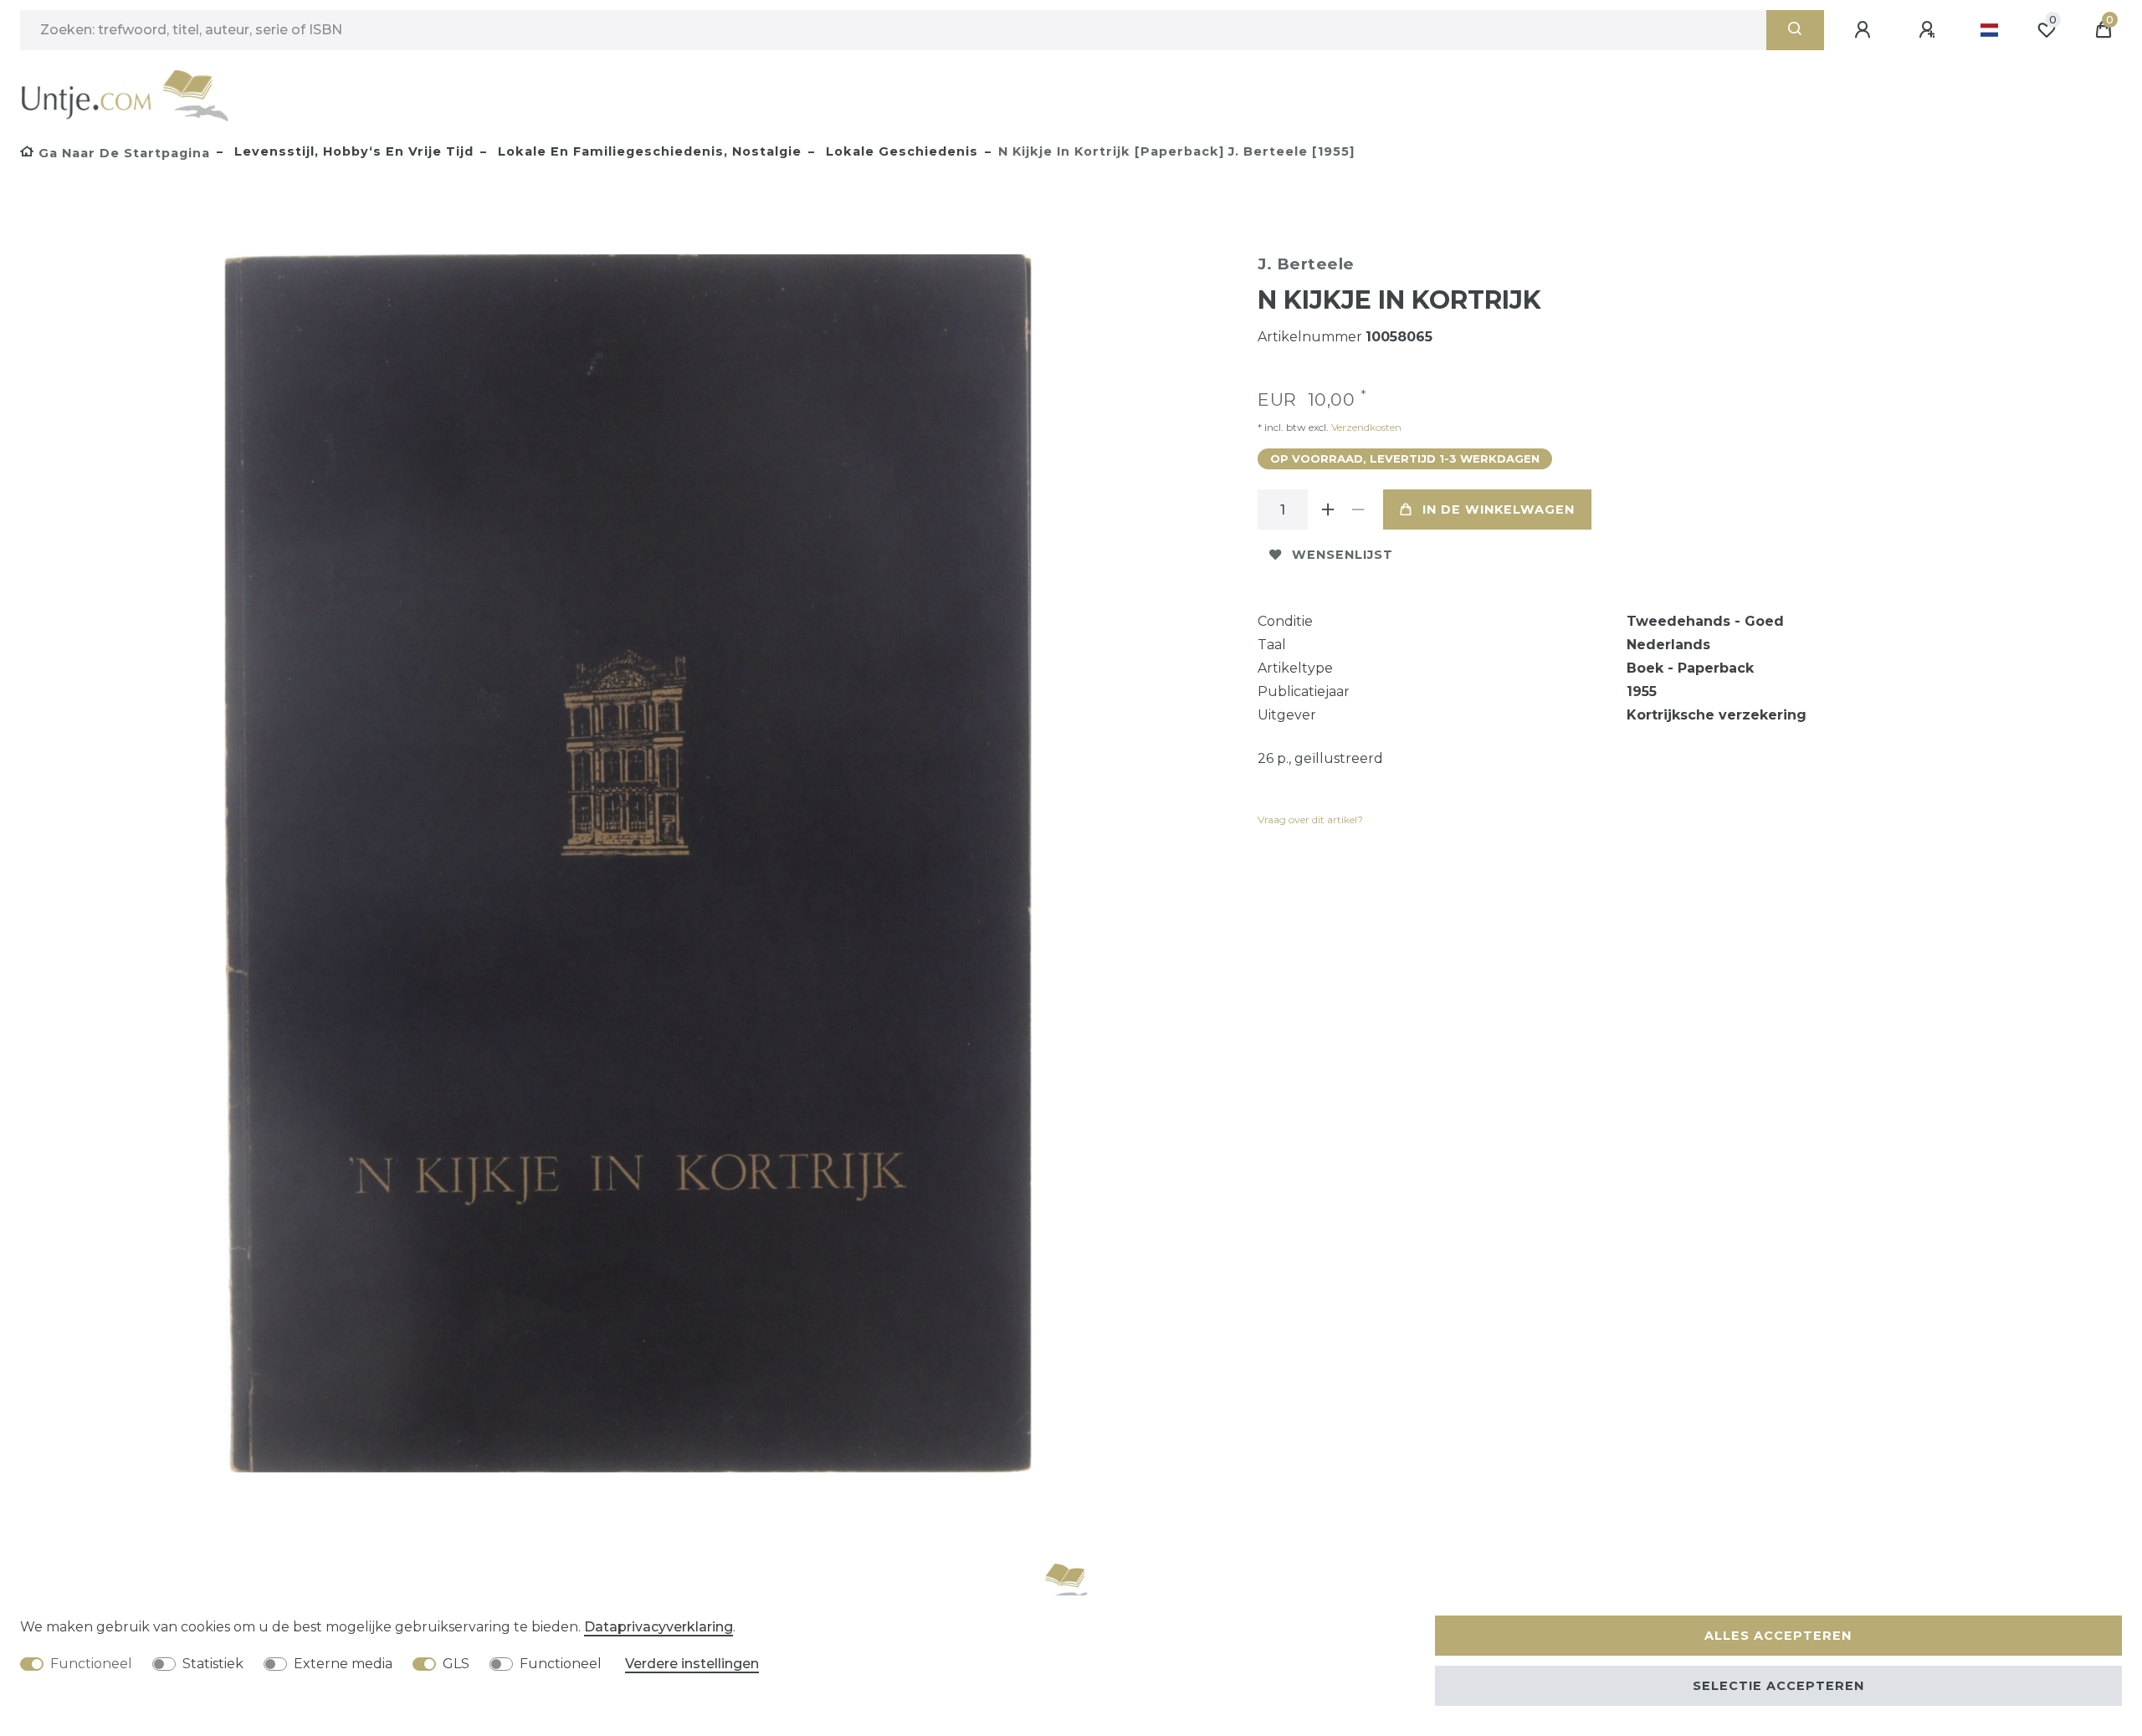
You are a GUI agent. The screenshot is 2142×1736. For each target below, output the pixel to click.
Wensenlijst (1343, 555)
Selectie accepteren (1778, 1686)
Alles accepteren (1778, 1636)
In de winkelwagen (1499, 510)
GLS (456, 1664)
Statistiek (213, 1664)
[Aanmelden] (1865, 30)
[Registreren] (1929, 30)
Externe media (343, 1664)
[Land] (1989, 30)
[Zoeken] (1795, 30)
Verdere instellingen (692, 1664)
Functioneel (91, 1664)
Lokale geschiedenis (900, 151)
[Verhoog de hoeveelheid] (1328, 510)
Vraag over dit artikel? (1310, 819)
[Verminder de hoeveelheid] (1358, 510)
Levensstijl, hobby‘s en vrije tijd (352, 151)
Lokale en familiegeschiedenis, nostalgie (648, 151)
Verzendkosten (1365, 427)
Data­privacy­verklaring (658, 1627)
